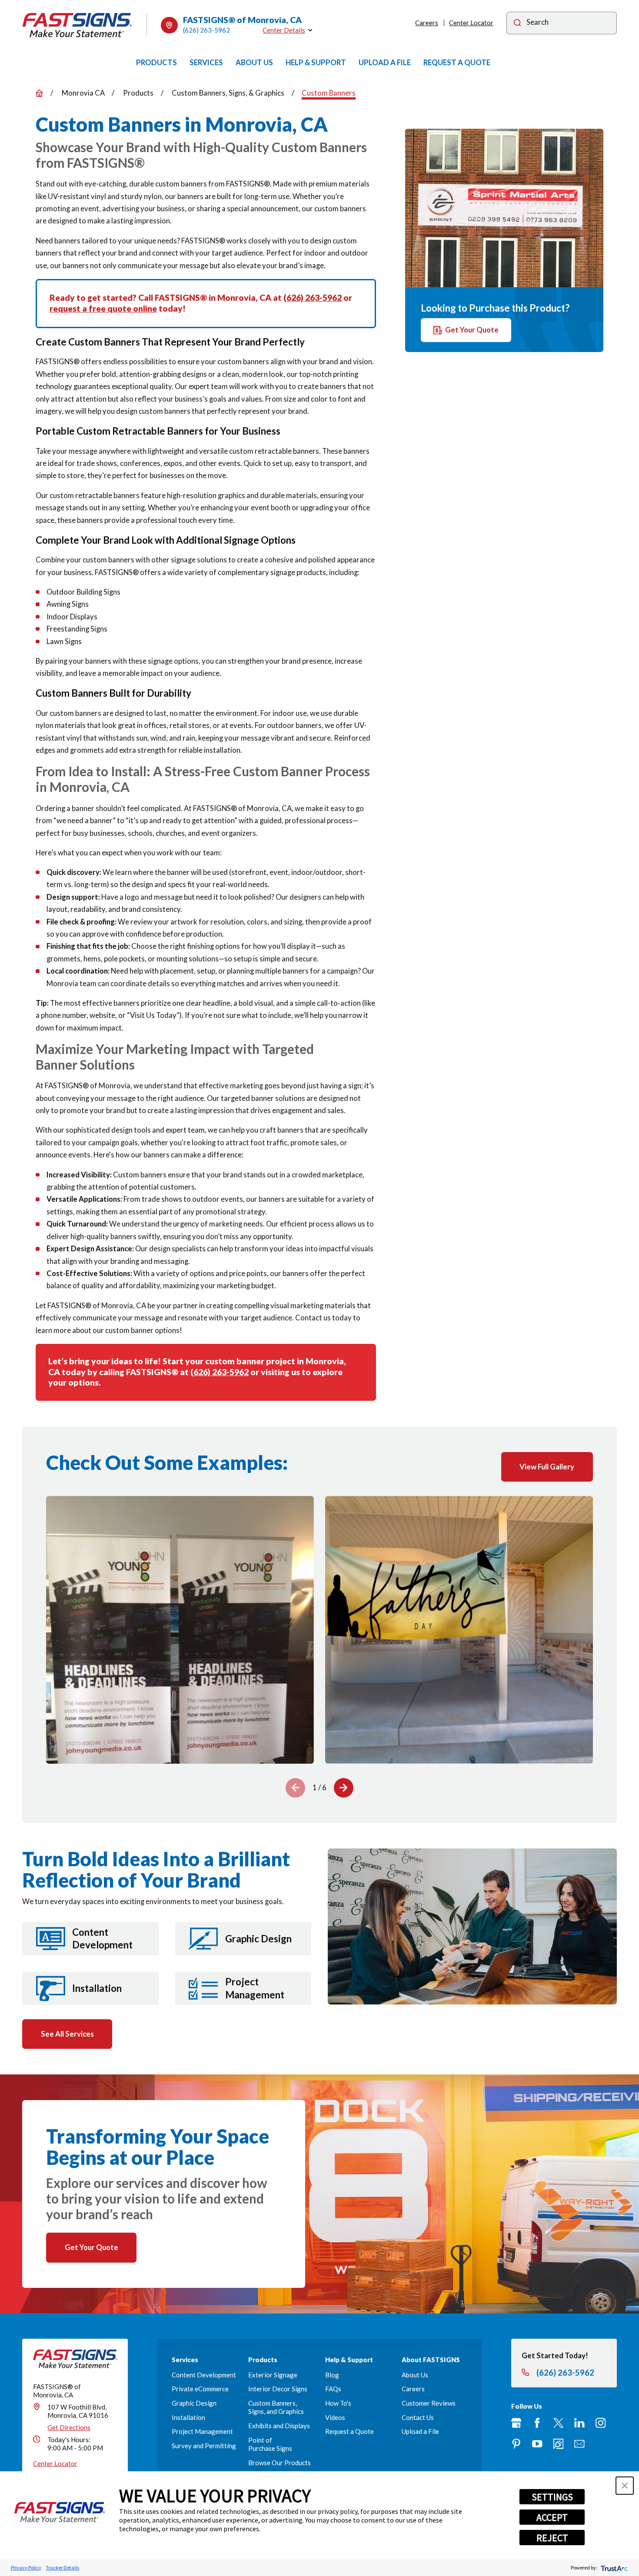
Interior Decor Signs (278, 2389)
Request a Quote (349, 2431)
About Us (415, 2375)
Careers (427, 23)
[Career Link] (558, 2444)
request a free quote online (103, 308)
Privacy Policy (26, 2568)
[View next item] (344, 1788)
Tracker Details (62, 2568)
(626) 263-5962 (206, 30)
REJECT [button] (552, 2538)
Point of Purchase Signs (270, 2444)
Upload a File (420, 2431)
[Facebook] (537, 2423)
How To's (338, 2403)
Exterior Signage (273, 2375)
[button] (625, 2486)
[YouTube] (537, 2444)
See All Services (67, 2034)
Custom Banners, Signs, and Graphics (276, 2407)
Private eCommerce (200, 2389)
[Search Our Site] (518, 23)
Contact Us (418, 2417)
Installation (188, 2417)
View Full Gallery (547, 1467)
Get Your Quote (472, 330)
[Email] (579, 2444)
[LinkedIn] (579, 2423)
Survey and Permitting (204, 2446)
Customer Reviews (429, 2403)
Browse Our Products (280, 2463)
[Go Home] (39, 93)
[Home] (77, 25)
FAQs (333, 2389)
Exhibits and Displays (279, 2426)
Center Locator (471, 23)
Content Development (204, 2375)
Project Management (202, 2431)
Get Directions (69, 2427)
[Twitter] (558, 2423)
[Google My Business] (516, 2423)
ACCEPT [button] (552, 2517)
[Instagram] (601, 2423)
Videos (335, 2417)
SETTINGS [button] (552, 2497)
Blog (332, 2375)
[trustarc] (614, 2568)
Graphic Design (194, 2403)
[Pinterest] (516, 2444)
